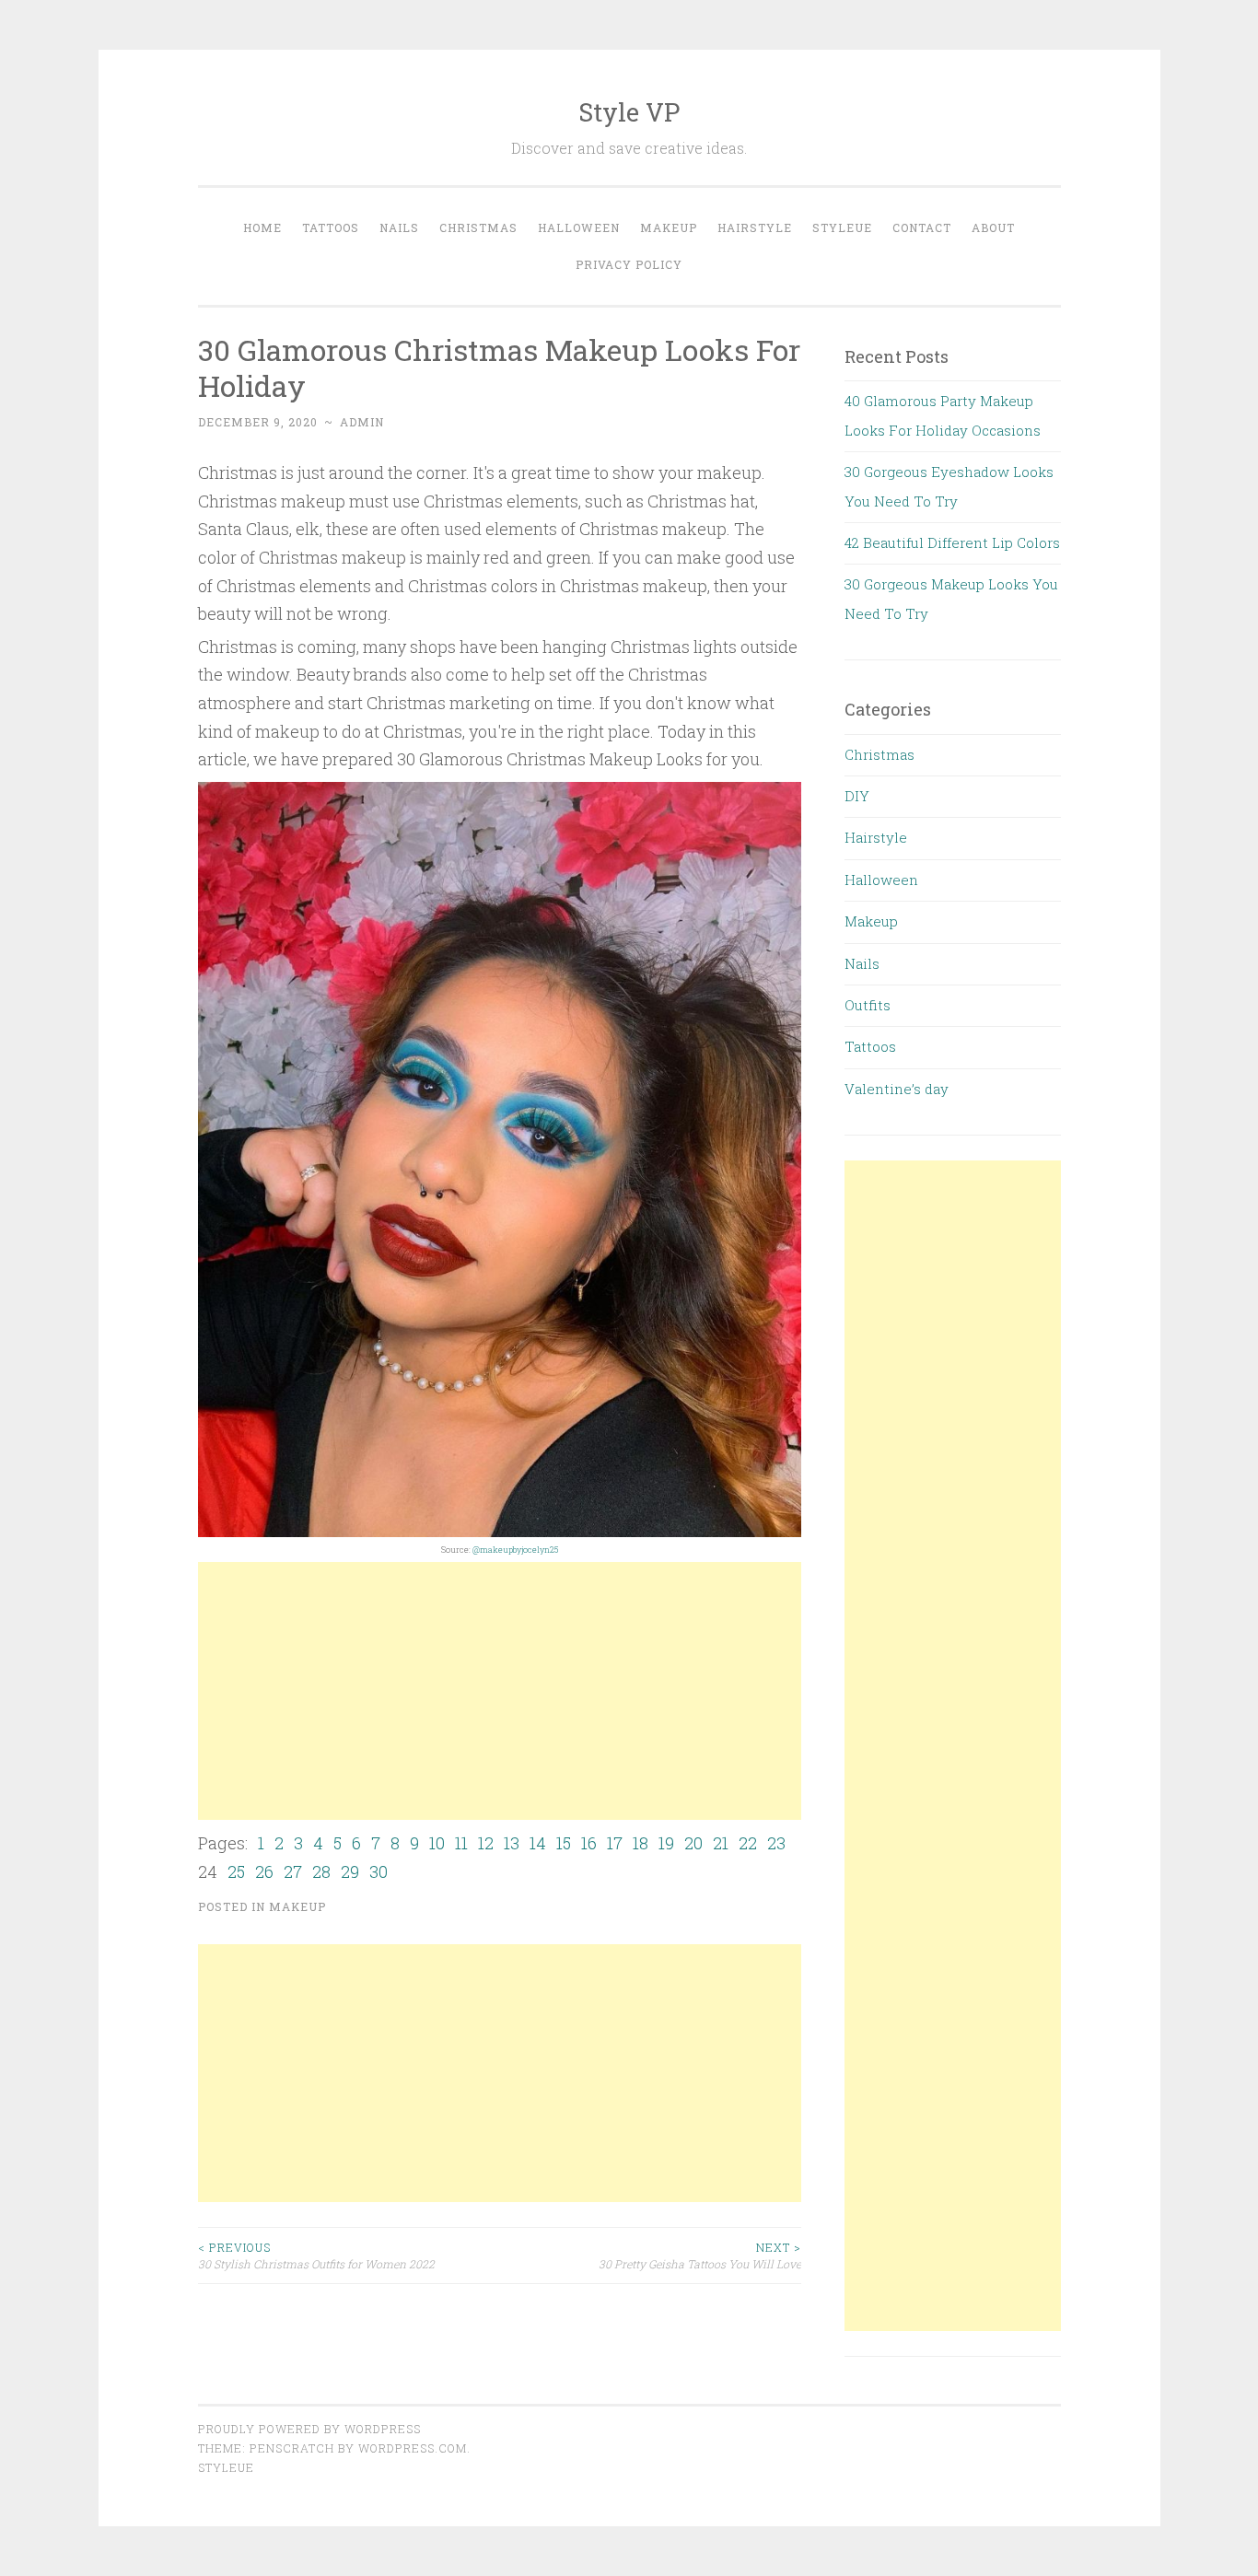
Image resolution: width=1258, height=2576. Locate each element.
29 (350, 1871)
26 (264, 1871)
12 (486, 1843)
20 (693, 1843)
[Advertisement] (500, 1691)
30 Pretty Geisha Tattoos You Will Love (700, 2255)
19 (666, 1843)
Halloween (579, 227)
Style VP (629, 112)
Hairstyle (755, 227)
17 (615, 1843)
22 (748, 1843)
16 (589, 1843)
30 (379, 1871)
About (993, 227)
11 (461, 1843)
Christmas (478, 227)
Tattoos (331, 227)
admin (362, 422)
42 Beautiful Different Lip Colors (952, 542)
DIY (857, 796)
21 (721, 1843)
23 (776, 1843)
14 (538, 1843)
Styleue (842, 227)
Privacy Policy (629, 264)
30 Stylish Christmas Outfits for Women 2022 (316, 2255)
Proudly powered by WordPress (309, 2429)
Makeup (669, 227)
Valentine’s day (897, 1089)
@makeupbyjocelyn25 (515, 1550)
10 (437, 1843)
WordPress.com (413, 2448)
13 (512, 1843)
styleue (226, 2467)
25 (236, 1871)
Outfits (868, 1005)
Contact (922, 227)
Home (262, 227)
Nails (399, 227)
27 (293, 1871)
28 (321, 1871)
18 (641, 1843)
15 (564, 1843)
